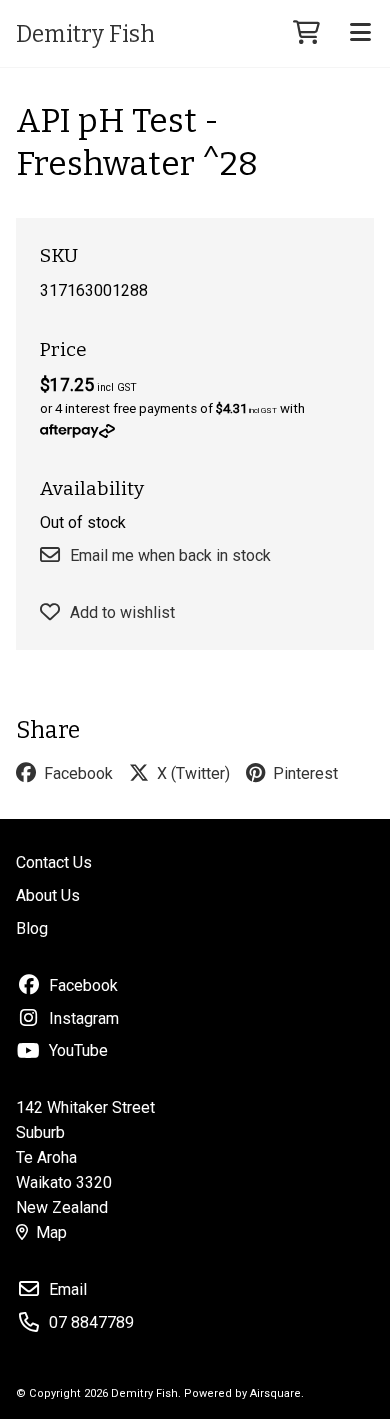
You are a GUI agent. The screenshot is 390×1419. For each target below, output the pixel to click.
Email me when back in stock (170, 555)
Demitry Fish (85, 34)
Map (51, 1232)
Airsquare (275, 1393)
